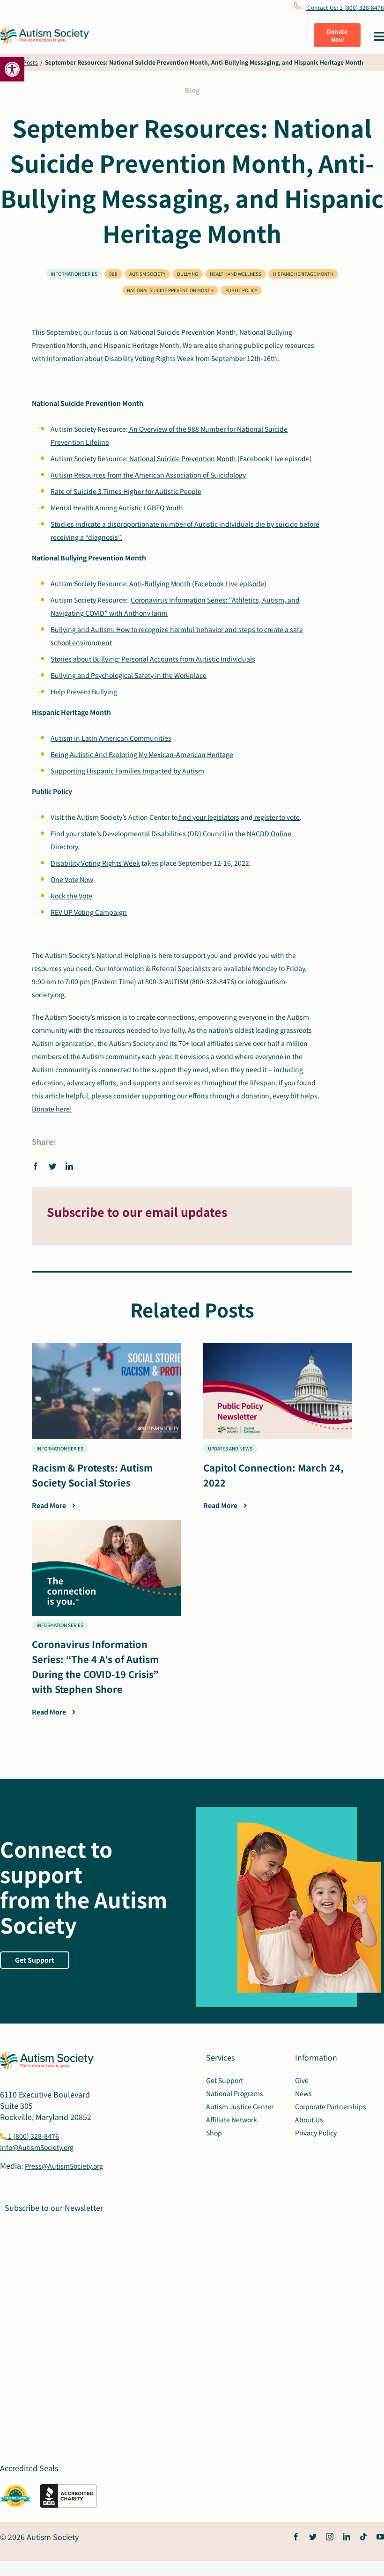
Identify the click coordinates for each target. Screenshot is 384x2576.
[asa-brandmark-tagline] (44, 31)
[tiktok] (363, 2537)
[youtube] (380, 2537)
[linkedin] (347, 2537)
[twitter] (313, 2537)
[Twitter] (52, 1166)
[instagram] (330, 2537)
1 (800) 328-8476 (33, 2136)
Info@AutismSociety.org (37, 2147)
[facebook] (296, 2537)
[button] (12, 69)
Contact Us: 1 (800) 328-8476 (345, 7)
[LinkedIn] (69, 1166)
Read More (50, 1505)
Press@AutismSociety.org (64, 2166)
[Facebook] (38, 1166)
